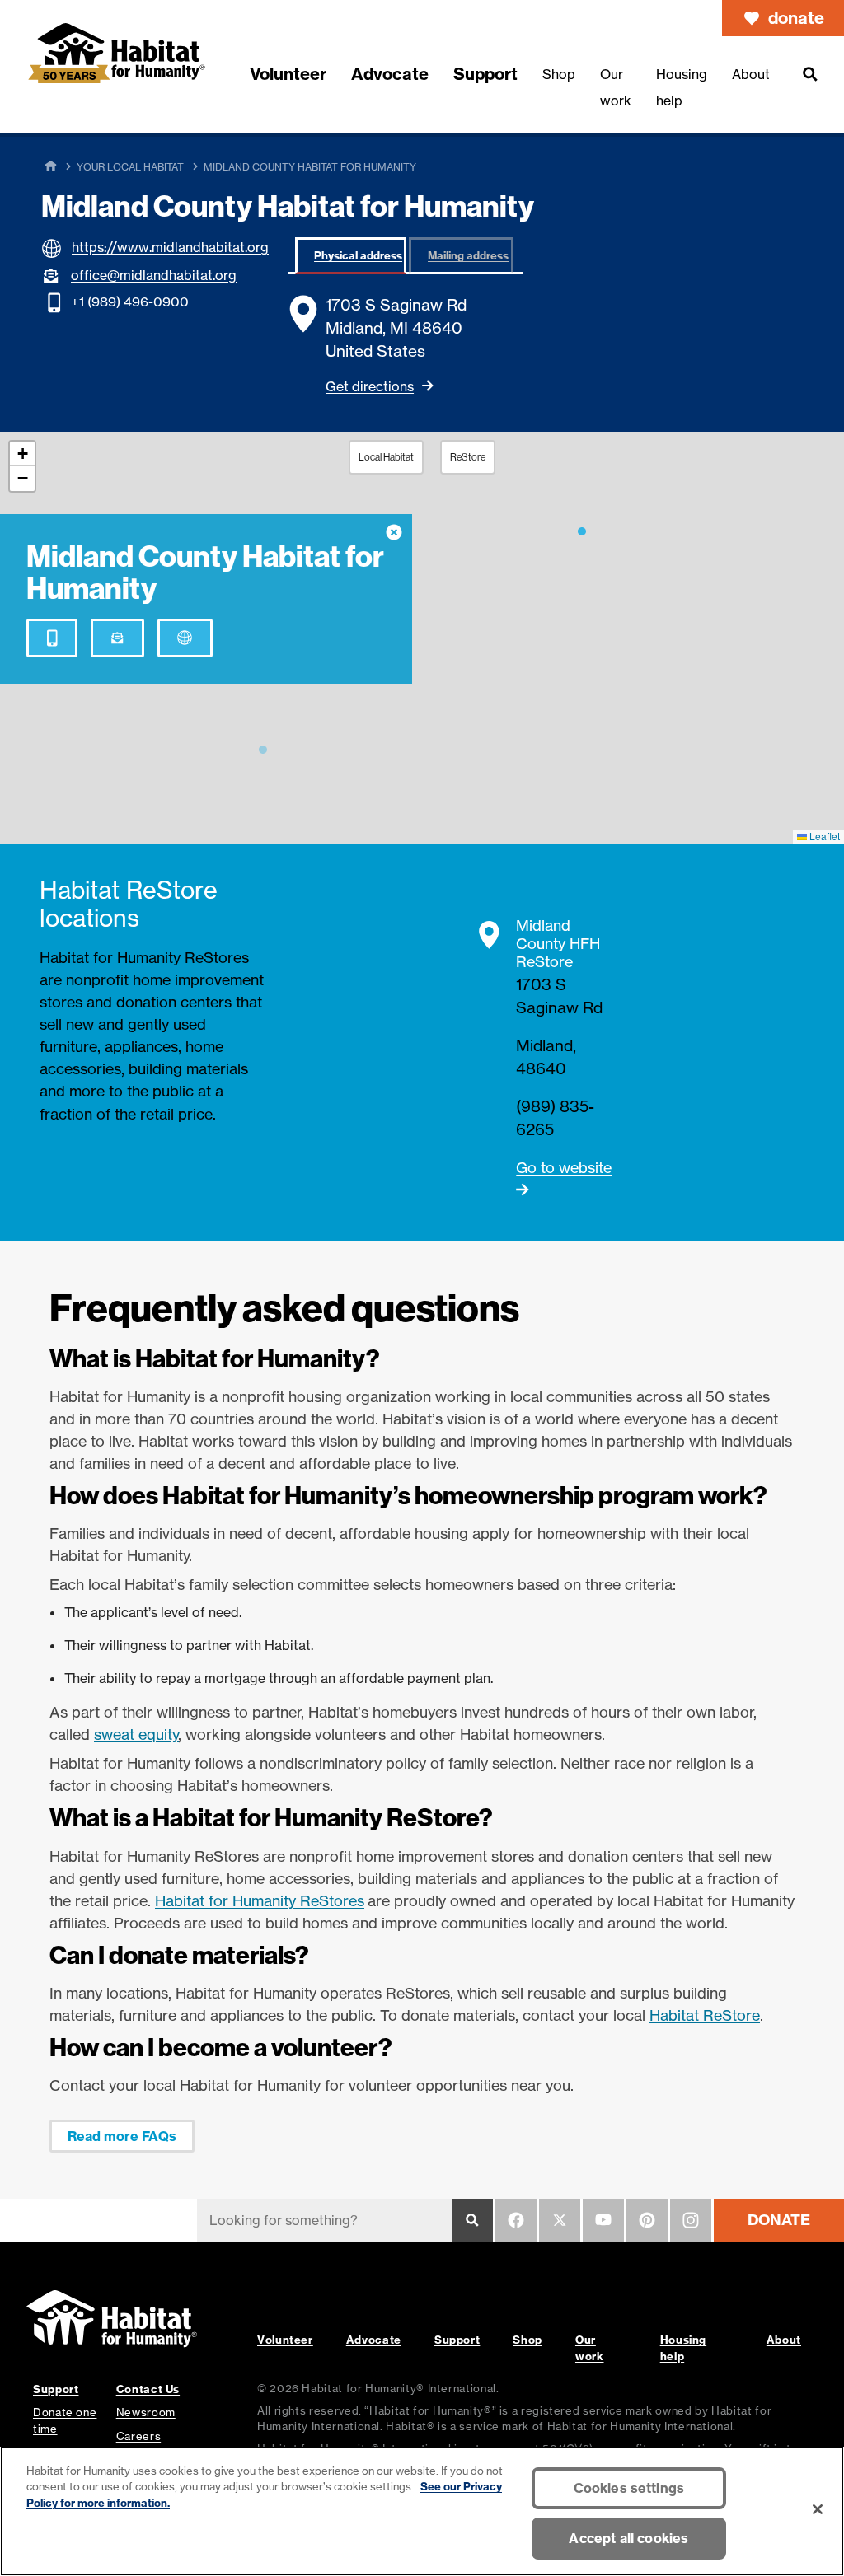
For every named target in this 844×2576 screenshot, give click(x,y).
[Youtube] (603, 2220)
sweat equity (136, 1734)
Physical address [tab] (358, 255)
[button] (582, 528)
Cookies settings (629, 2488)
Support (457, 2340)
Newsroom (146, 2412)
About (784, 2340)
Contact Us (148, 2389)
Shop (527, 2340)
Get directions (370, 386)
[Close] (818, 2509)
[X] (560, 2220)
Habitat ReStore (705, 2015)
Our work (590, 2347)
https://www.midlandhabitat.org (170, 247)
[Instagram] (691, 2220)
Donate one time (65, 2420)
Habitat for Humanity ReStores (260, 1900)
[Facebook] (516, 2220)
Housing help (683, 2347)
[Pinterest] (647, 2220)
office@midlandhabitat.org (154, 275)
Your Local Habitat (130, 167)
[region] (422, 2511)
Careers (138, 2436)
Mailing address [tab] (468, 255)
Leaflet (823, 836)
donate (796, 18)
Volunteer (285, 2340)
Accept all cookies (628, 2538)
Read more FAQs (122, 2136)
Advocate (374, 2340)
